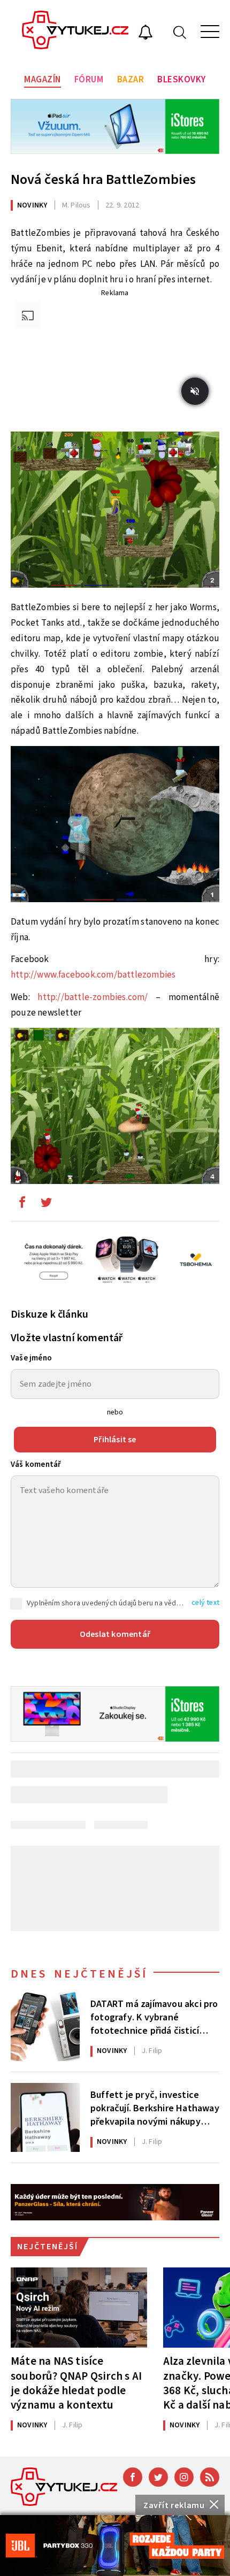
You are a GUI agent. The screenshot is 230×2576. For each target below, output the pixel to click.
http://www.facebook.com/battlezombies (93, 975)
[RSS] (210, 2477)
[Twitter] (158, 2477)
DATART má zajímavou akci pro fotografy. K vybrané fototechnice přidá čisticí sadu (154, 2017)
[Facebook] (133, 2477)
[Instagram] (184, 2477)
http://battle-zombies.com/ (93, 997)
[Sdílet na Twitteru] (46, 1205)
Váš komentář (36, 1464)
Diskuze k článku (49, 1314)
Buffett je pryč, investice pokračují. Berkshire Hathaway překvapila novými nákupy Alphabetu (155, 2108)
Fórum (89, 80)
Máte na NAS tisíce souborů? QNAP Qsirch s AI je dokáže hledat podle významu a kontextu (76, 2383)
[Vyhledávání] (180, 32)
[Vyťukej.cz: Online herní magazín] (75, 32)
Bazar (131, 80)
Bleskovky (182, 80)
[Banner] (115, 2546)
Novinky (32, 205)
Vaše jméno (31, 1358)
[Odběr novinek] (145, 34)
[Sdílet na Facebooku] (22, 1205)
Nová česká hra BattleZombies (103, 179)
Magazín (43, 80)
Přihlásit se (115, 1440)
